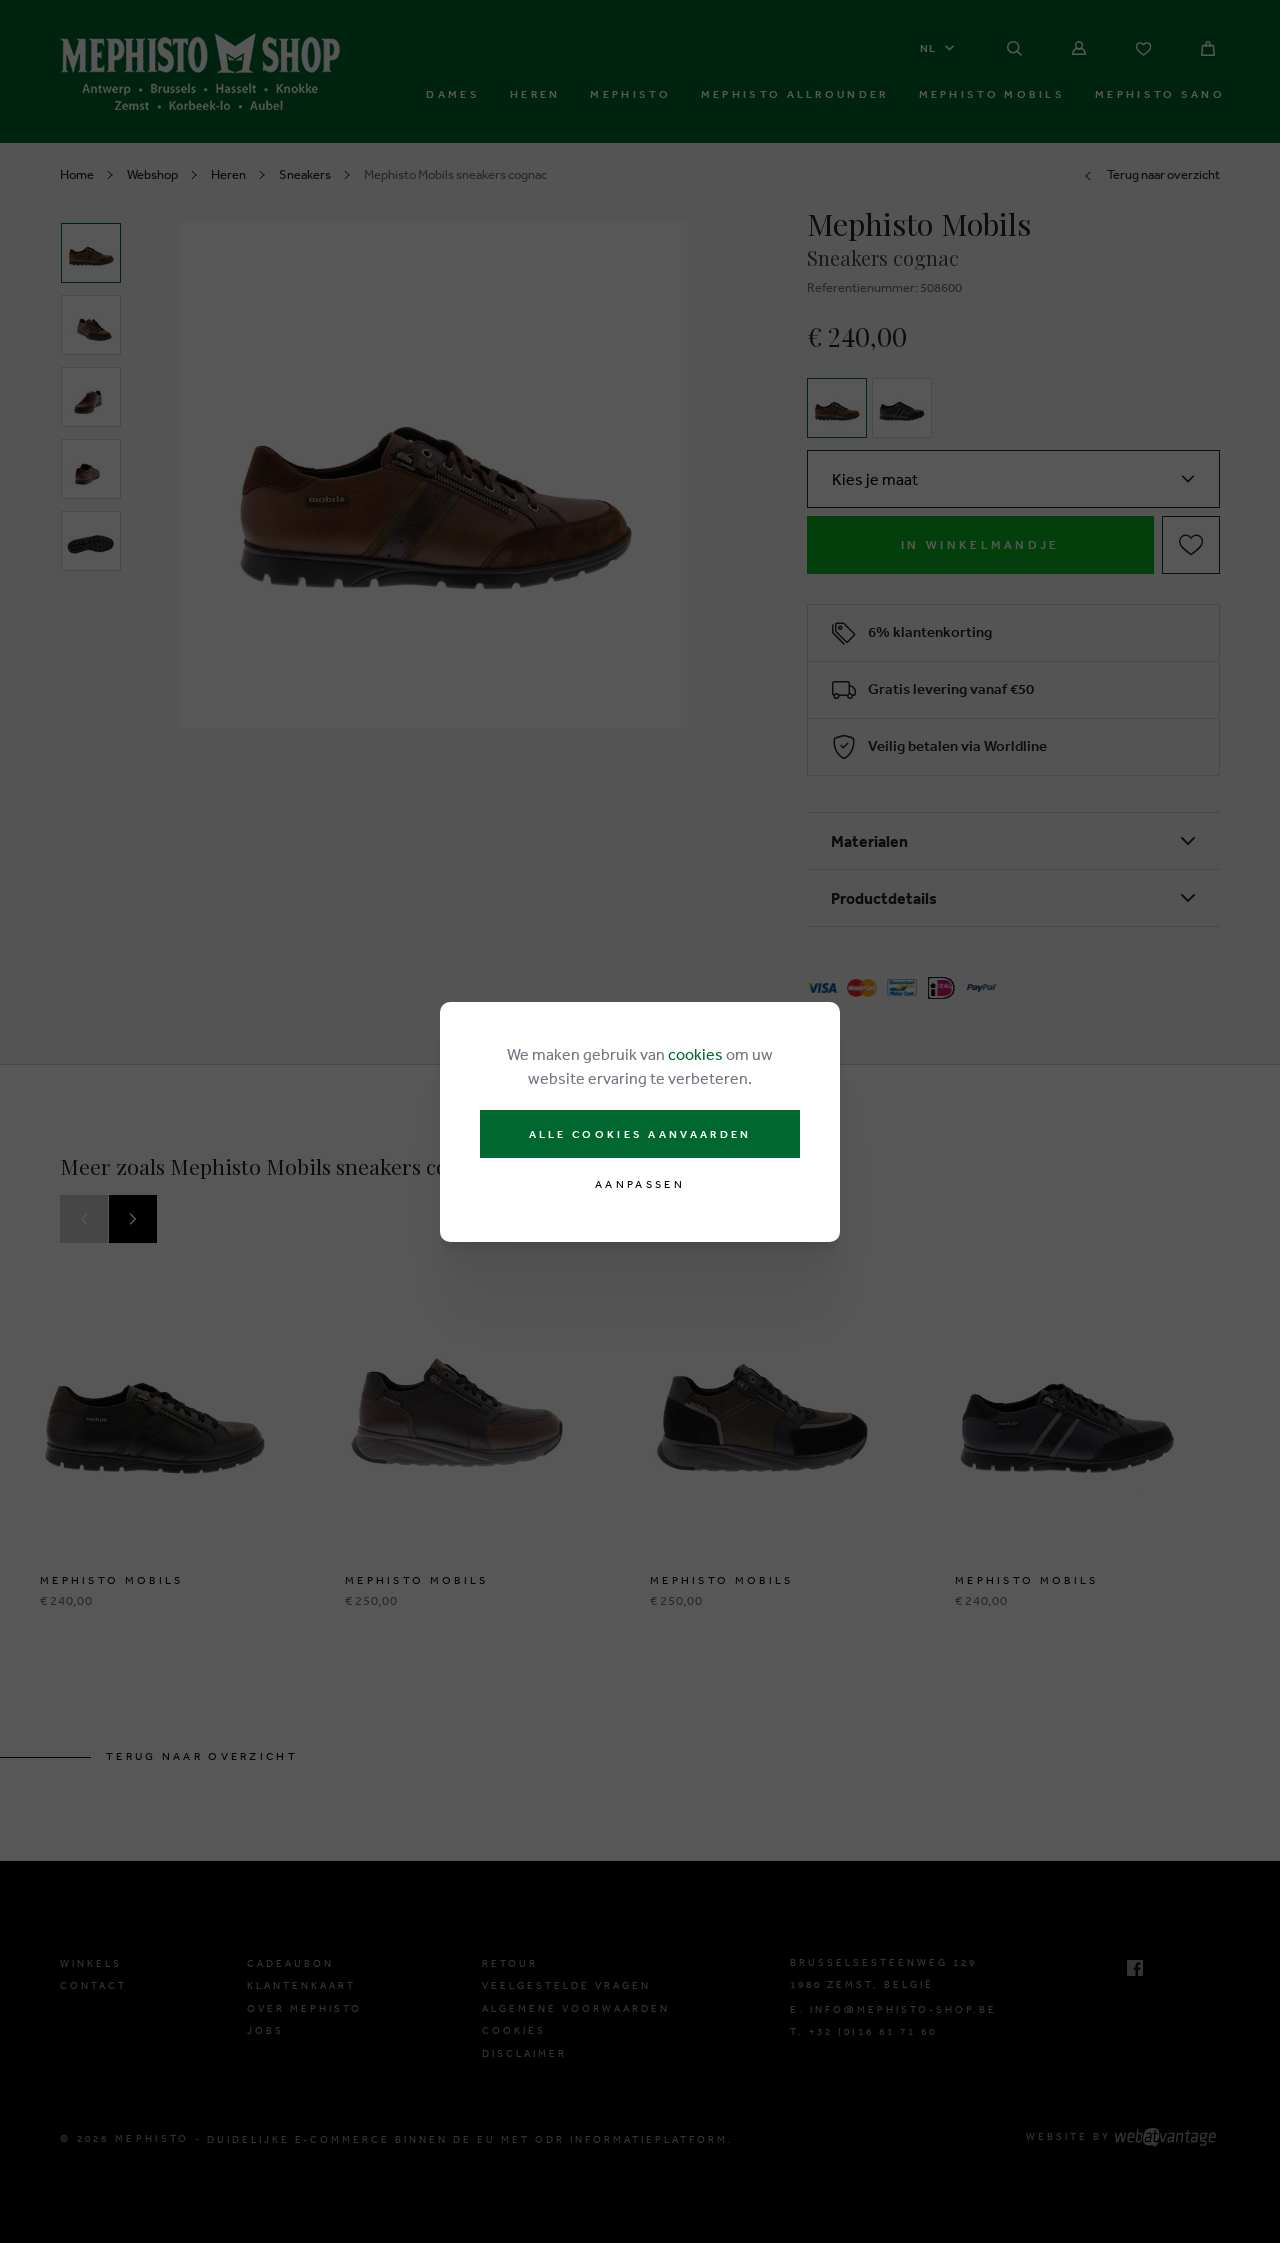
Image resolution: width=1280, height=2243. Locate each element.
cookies (695, 1054)
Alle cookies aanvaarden (640, 1134)
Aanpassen (640, 1184)
